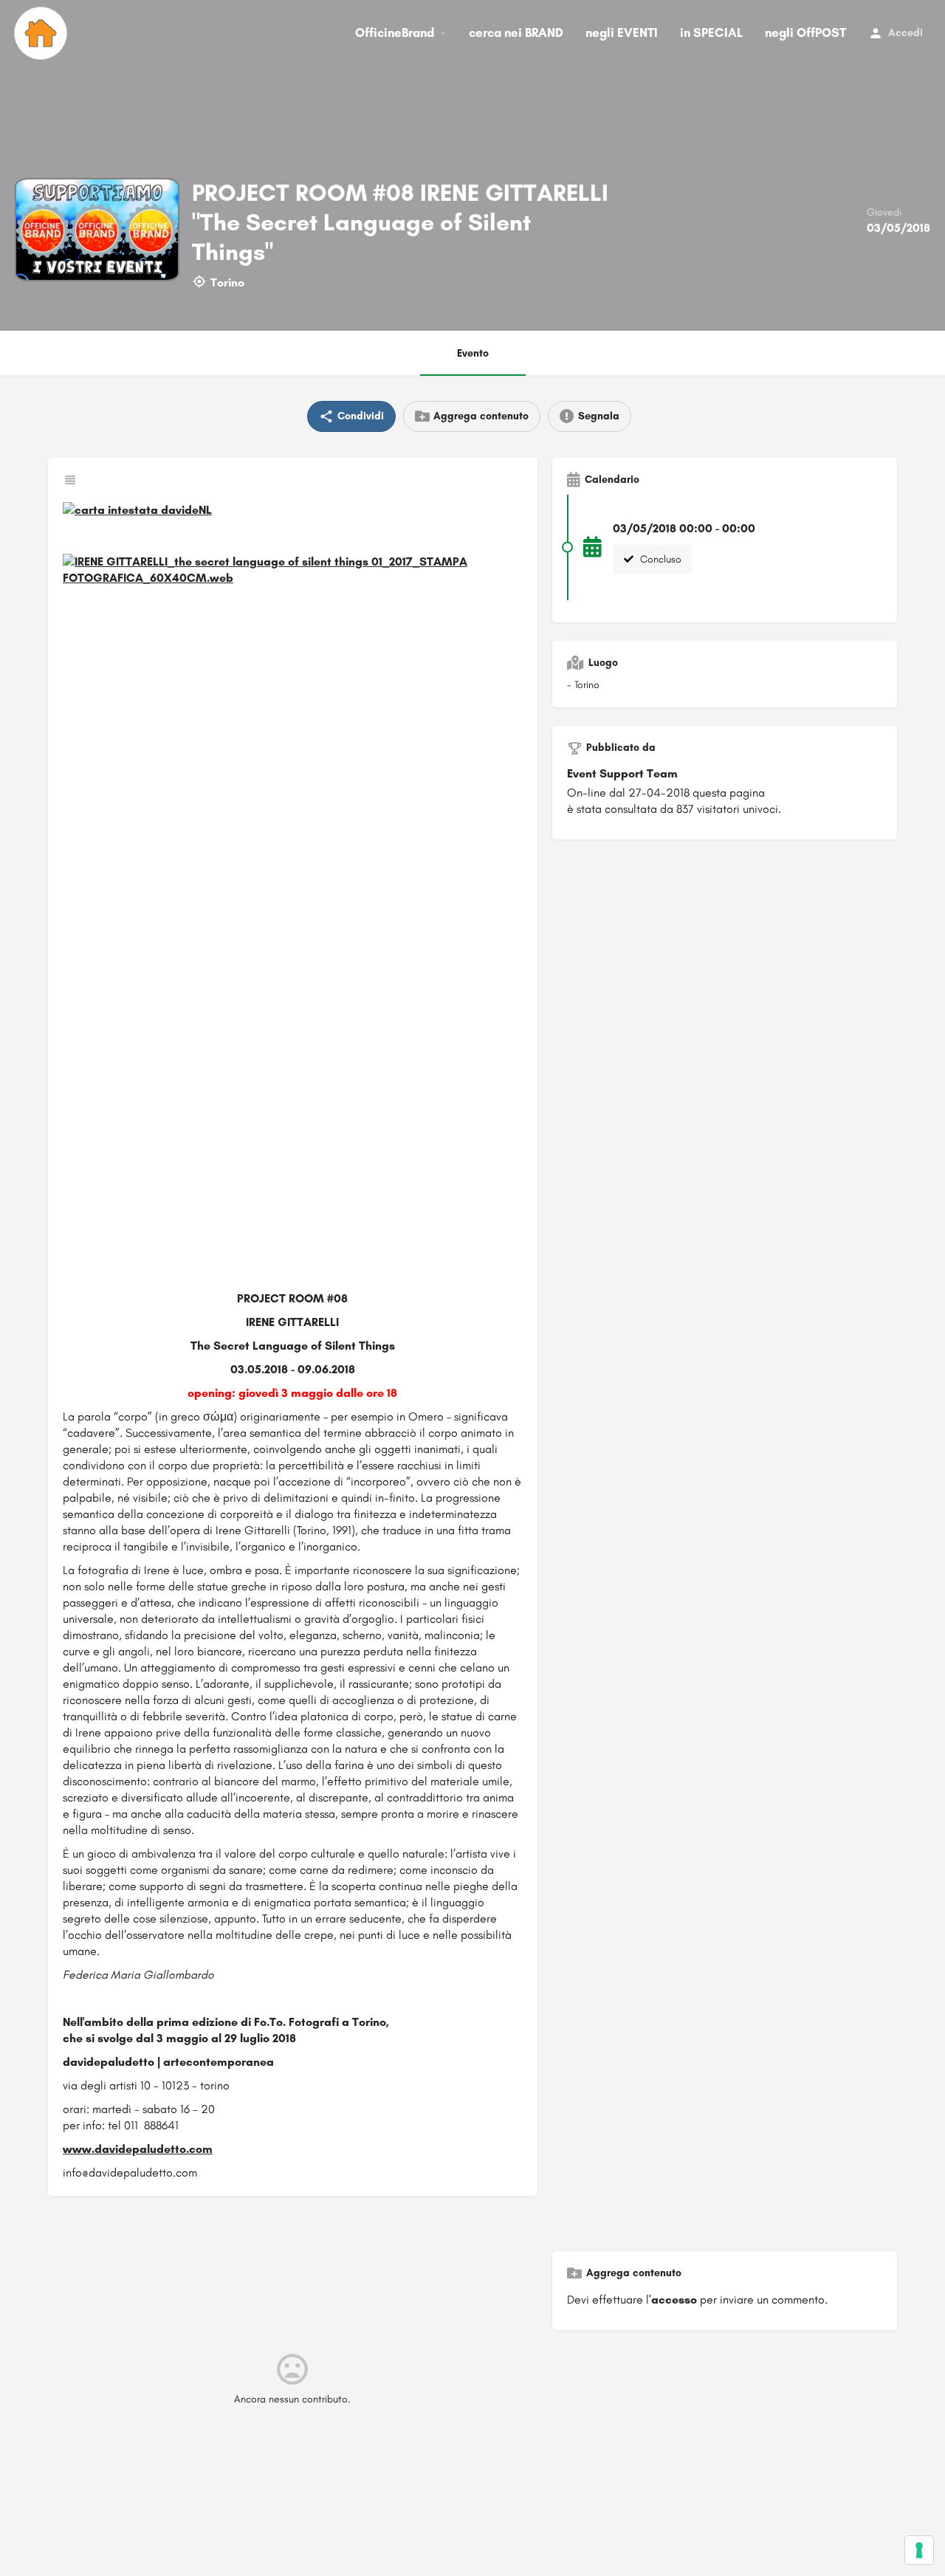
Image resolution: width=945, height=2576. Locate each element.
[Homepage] (42, 33)
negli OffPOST (805, 32)
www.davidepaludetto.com (138, 2149)
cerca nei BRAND (516, 32)
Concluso (659, 559)
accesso (674, 2299)
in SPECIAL (711, 32)
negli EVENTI (622, 32)
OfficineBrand (395, 32)
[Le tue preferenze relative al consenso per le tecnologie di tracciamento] (919, 2550)
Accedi (906, 33)
